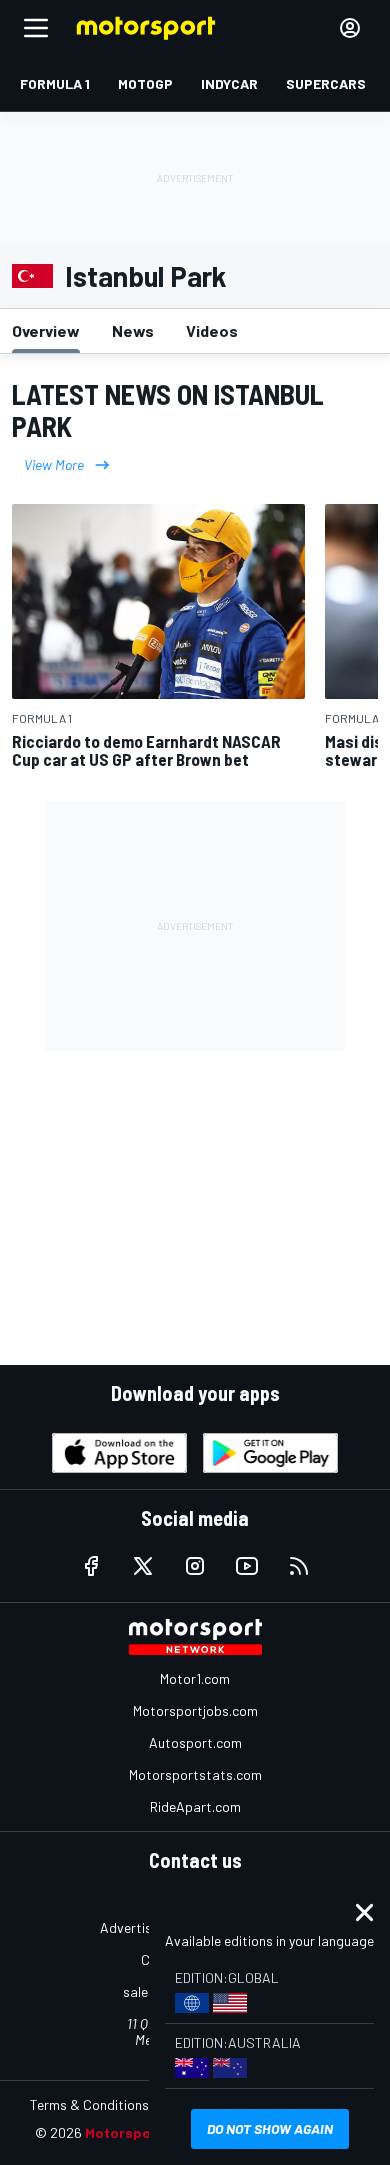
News (133, 330)
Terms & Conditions (89, 2104)
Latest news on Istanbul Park (168, 410)
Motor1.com (195, 1678)
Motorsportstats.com (195, 1774)
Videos (212, 330)
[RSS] (299, 1566)
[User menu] (350, 28)
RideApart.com (195, 1806)
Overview (46, 330)
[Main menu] (36, 28)
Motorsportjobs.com (195, 1710)
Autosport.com (195, 1742)
